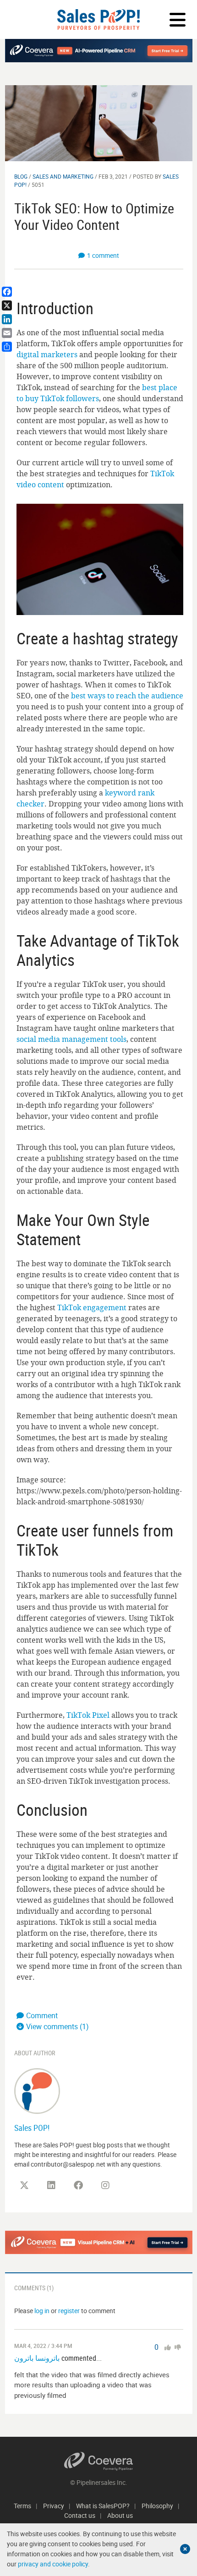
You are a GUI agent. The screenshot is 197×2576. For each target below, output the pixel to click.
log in (42, 2311)
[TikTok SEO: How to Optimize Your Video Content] (99, 123)
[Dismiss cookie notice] (185, 2549)
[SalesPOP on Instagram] (105, 2185)
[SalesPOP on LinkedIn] (51, 2185)
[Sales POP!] (37, 2090)
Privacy (54, 2506)
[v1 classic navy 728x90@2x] (99, 51)
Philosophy (157, 2506)
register (69, 2311)
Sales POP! (32, 2128)
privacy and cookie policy (53, 2564)
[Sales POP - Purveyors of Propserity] (98, 19)
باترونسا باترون (37, 2358)
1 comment (103, 255)
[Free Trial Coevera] (99, 2242)
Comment (42, 2015)
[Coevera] (99, 2461)
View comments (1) (57, 2026)
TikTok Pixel (88, 1715)
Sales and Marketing (63, 176)
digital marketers (47, 354)
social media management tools (71, 1039)
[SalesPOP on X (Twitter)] (24, 2185)
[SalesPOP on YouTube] (132, 2189)
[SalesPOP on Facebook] (78, 2185)
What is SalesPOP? (103, 2506)
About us (120, 2515)
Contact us (80, 2515)
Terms (22, 2506)
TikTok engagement (92, 1307)
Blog (21, 176)
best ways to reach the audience (127, 696)
